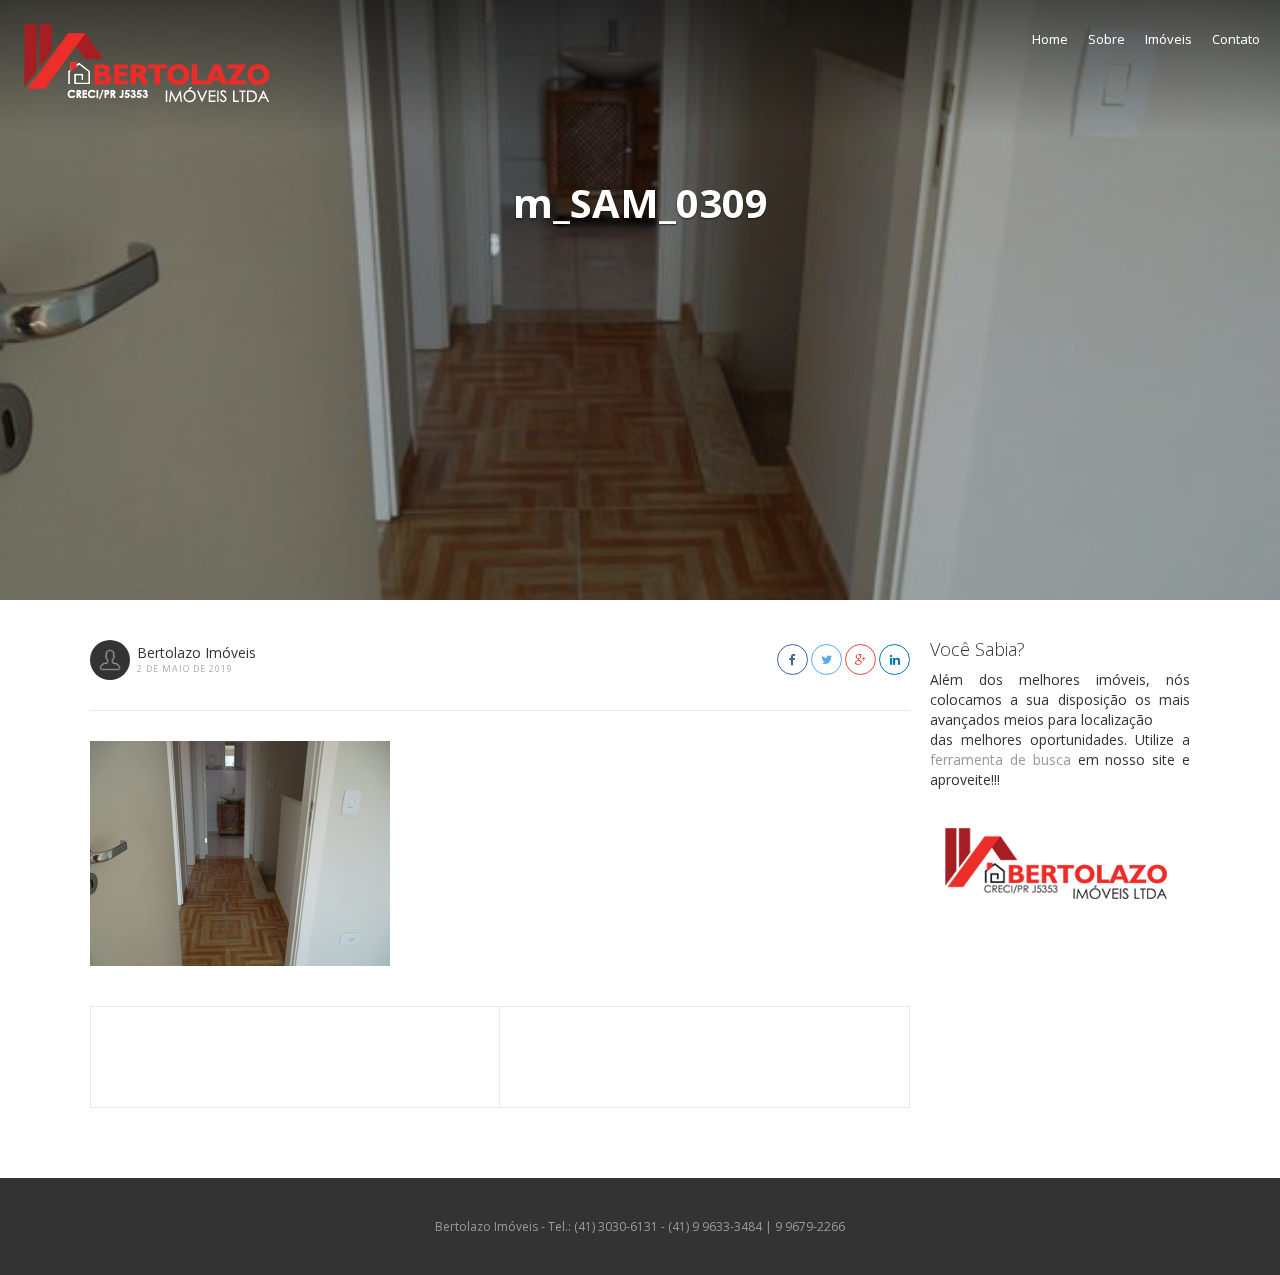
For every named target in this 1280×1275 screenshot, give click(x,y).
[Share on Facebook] (792, 659)
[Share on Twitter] (826, 659)
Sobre (1106, 39)
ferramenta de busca (1000, 759)
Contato (1236, 39)
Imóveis (1168, 39)
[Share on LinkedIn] (894, 659)
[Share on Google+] (860, 659)
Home (1050, 39)
